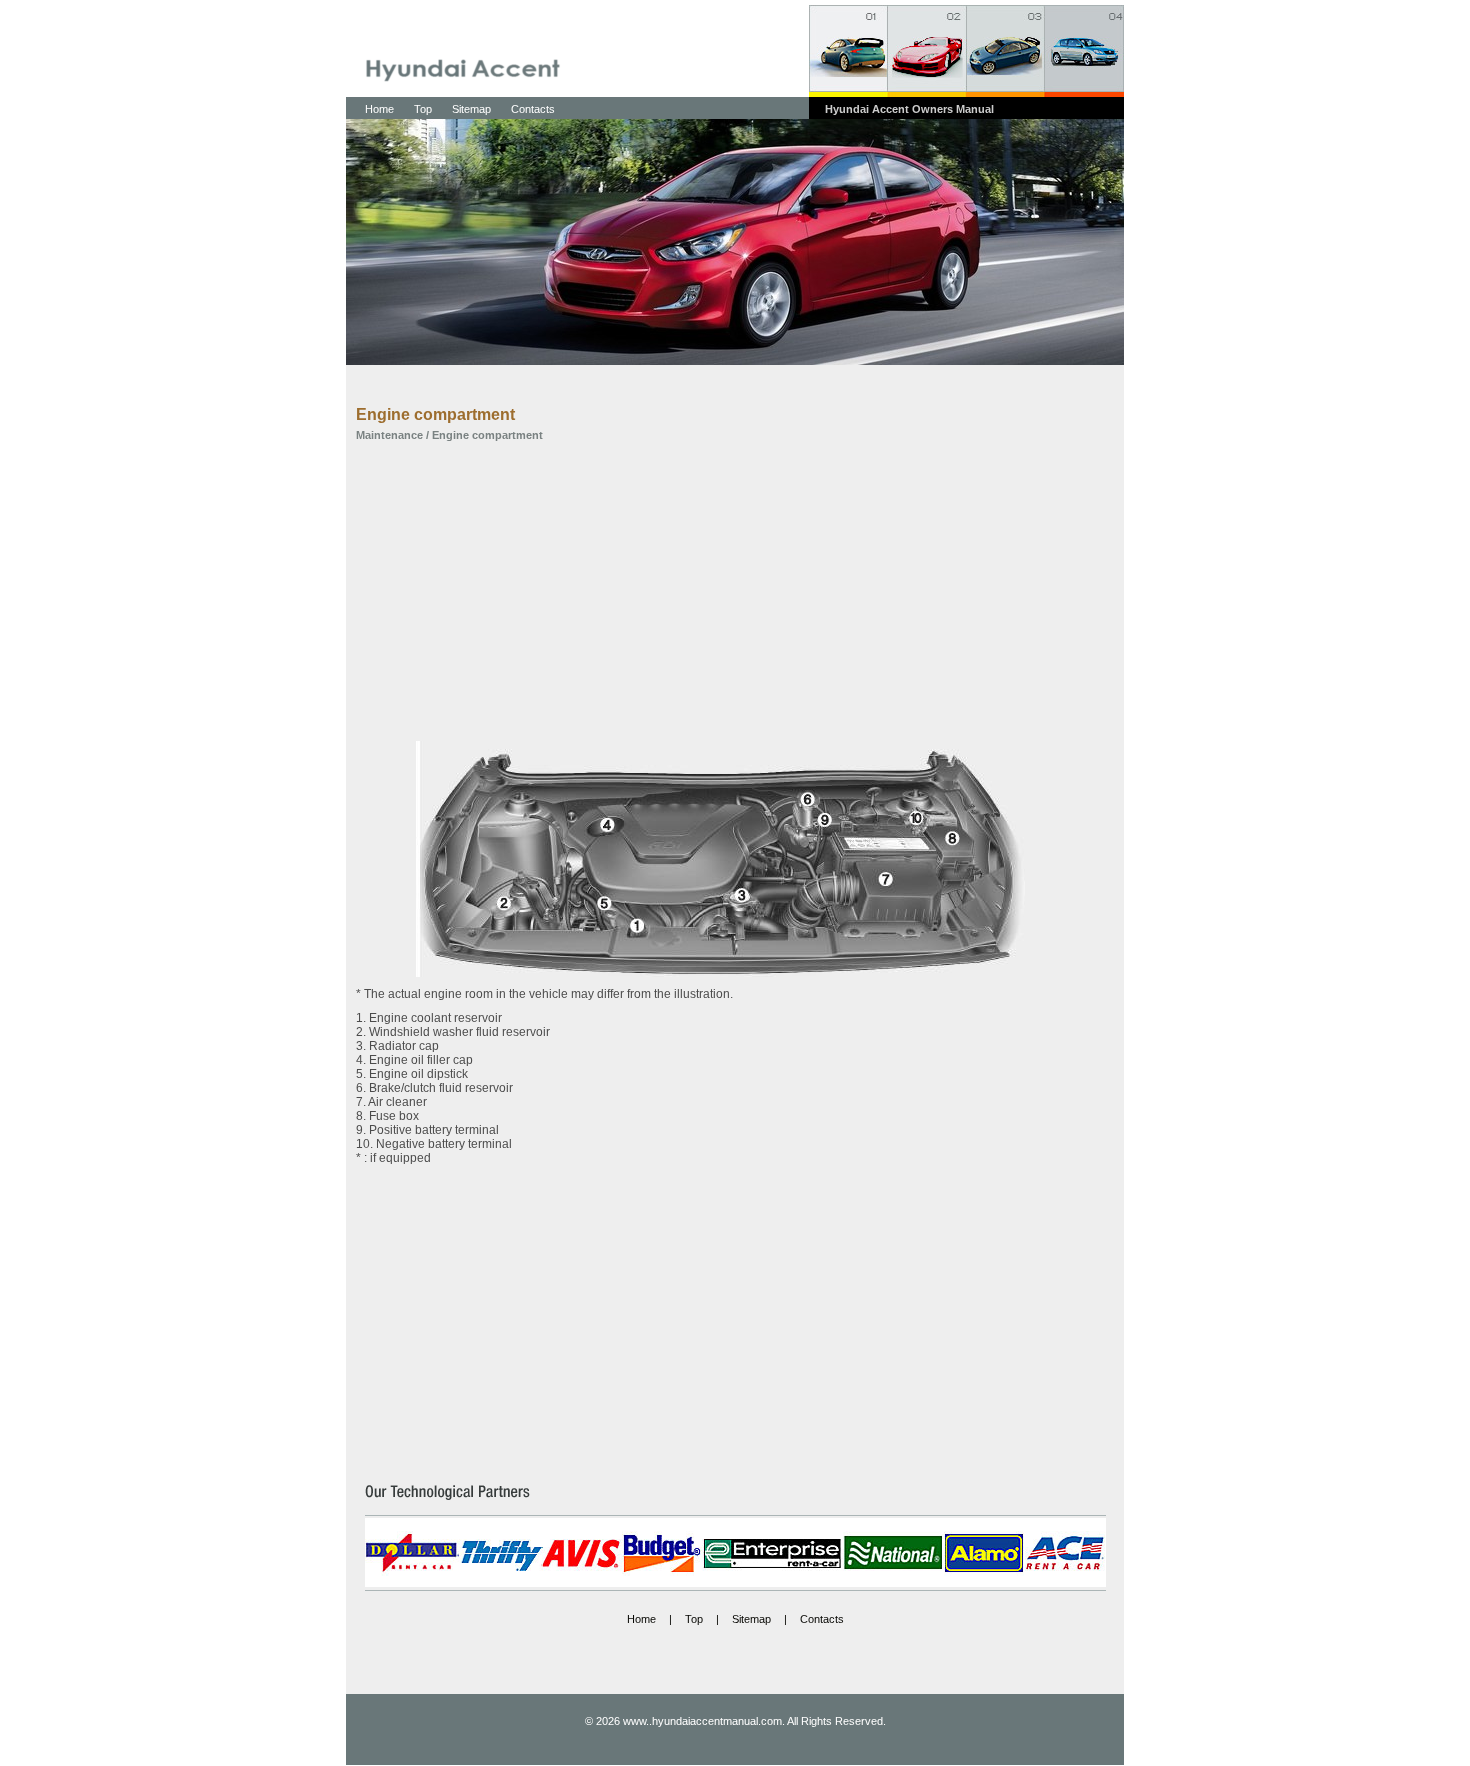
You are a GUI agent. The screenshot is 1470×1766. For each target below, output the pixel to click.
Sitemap (471, 109)
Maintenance (389, 435)
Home (379, 109)
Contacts (533, 109)
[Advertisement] (720, 591)
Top (423, 109)
